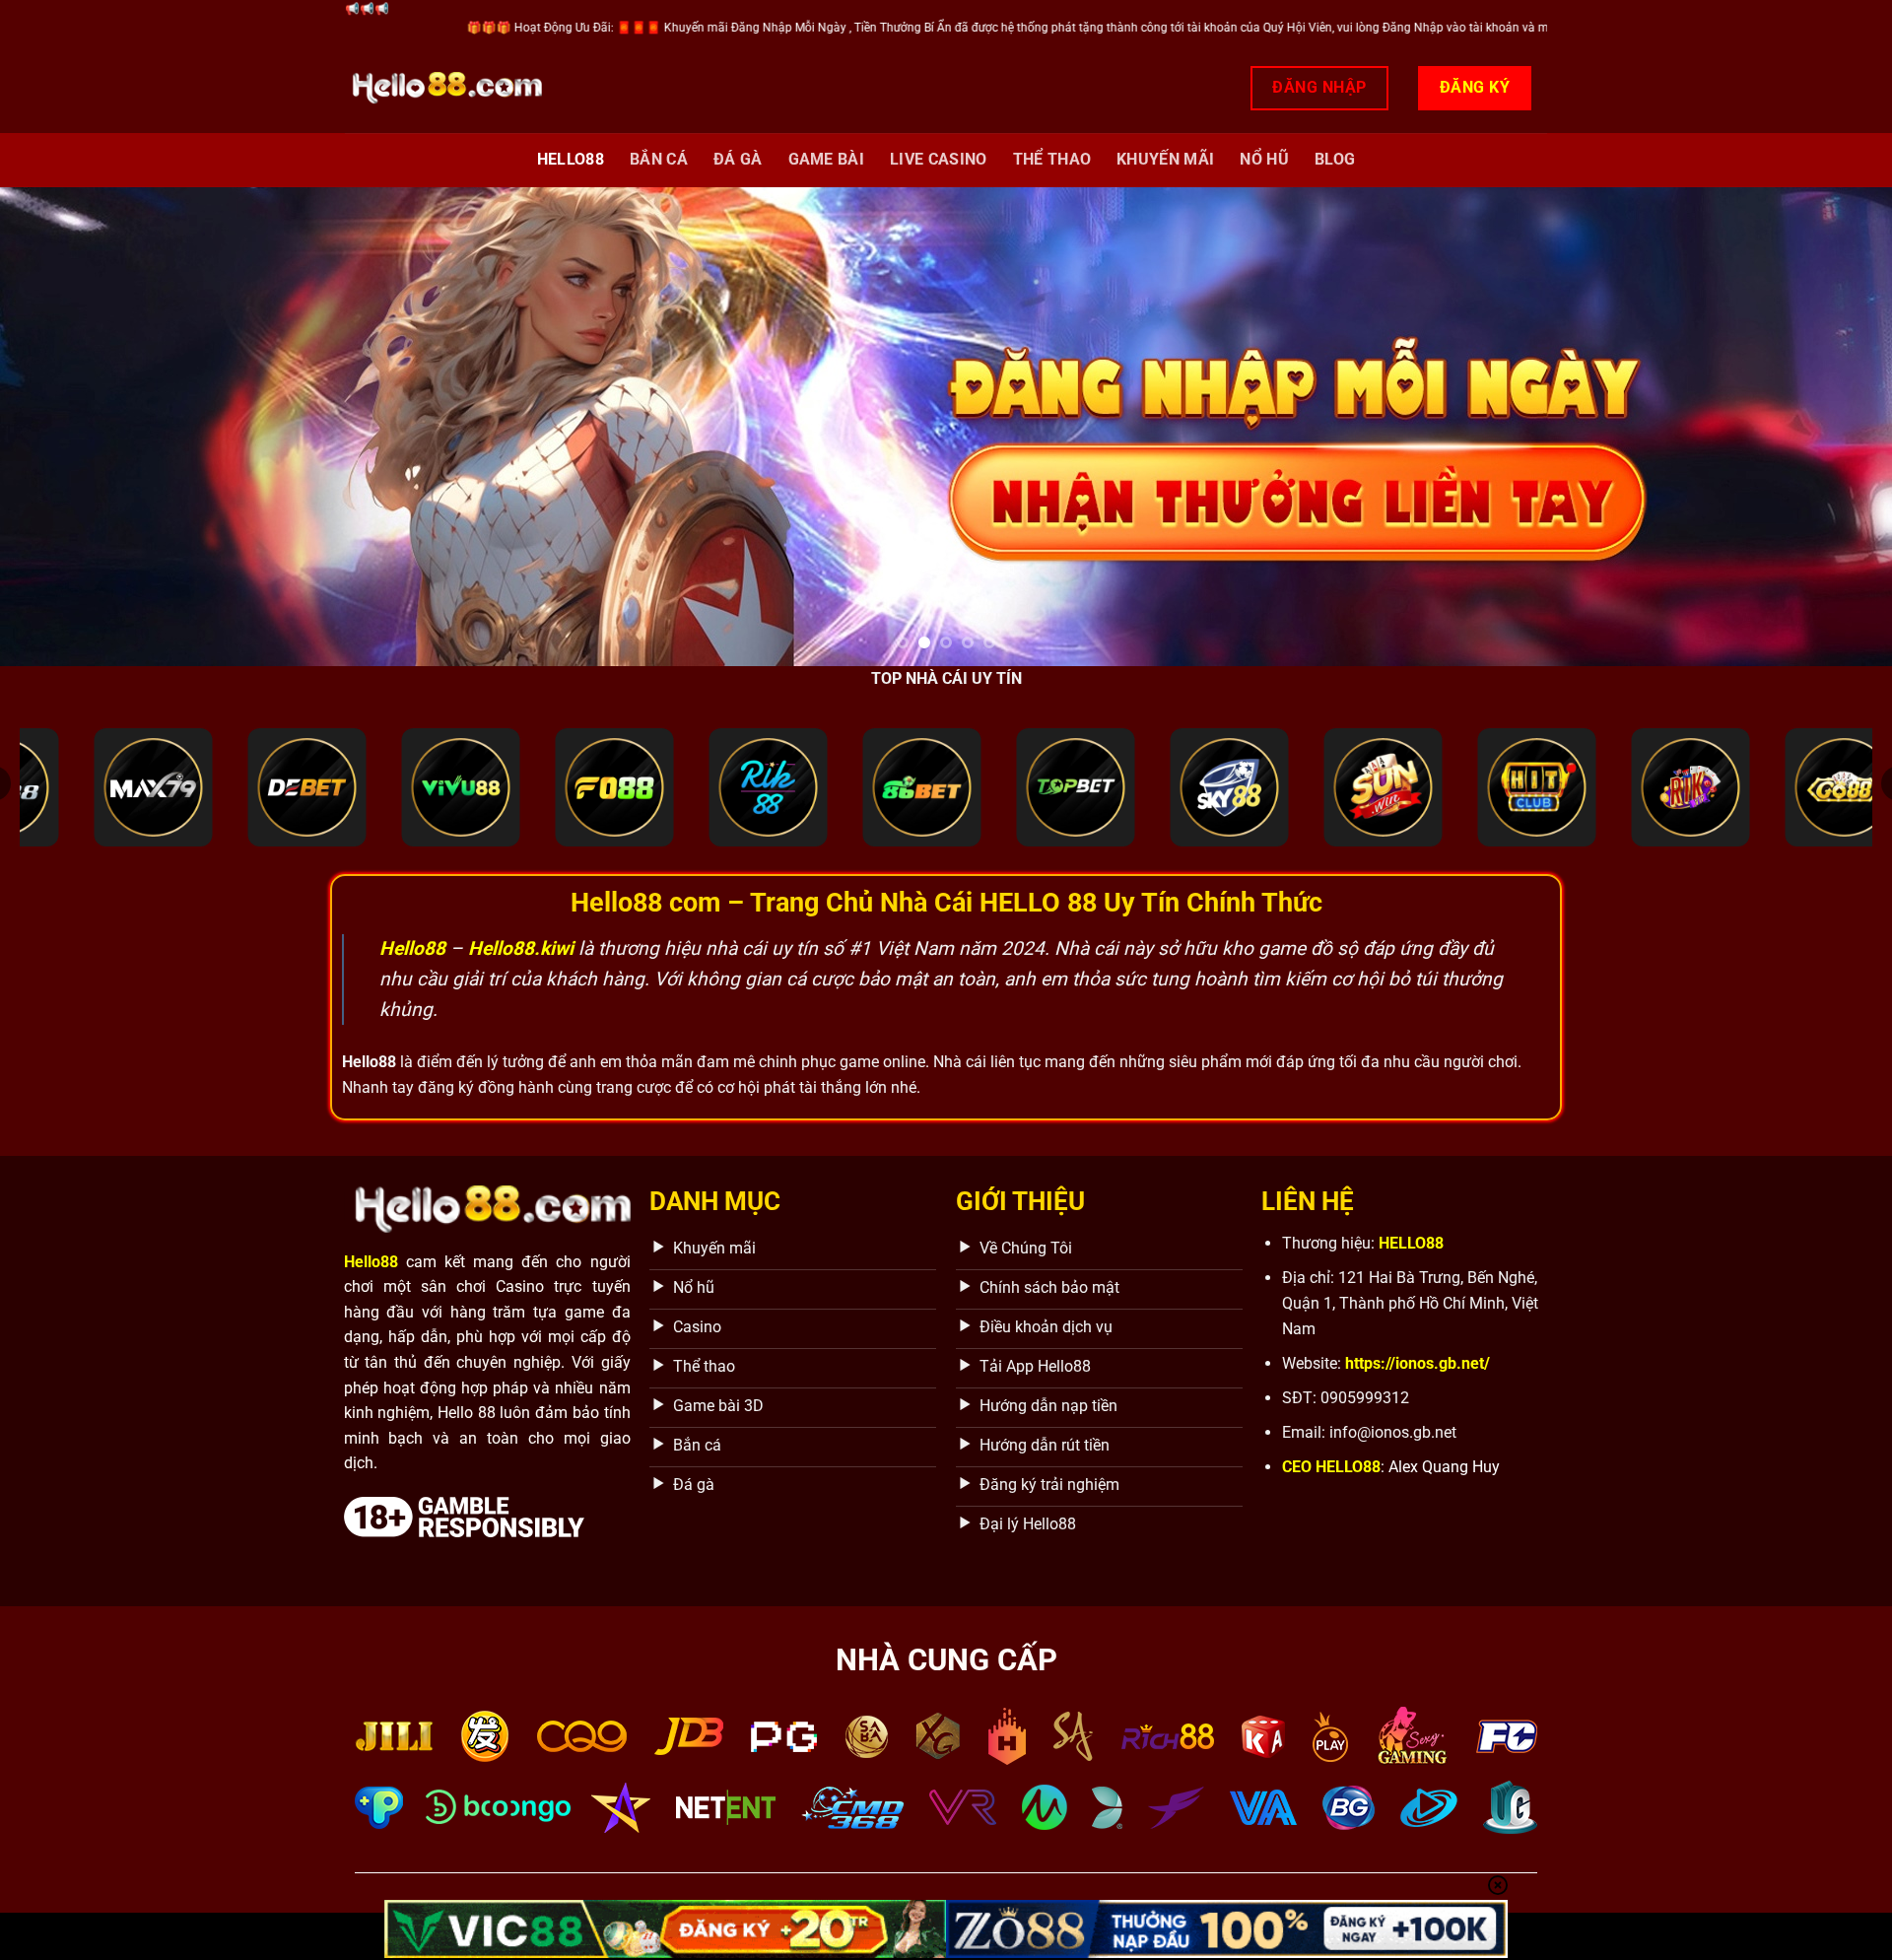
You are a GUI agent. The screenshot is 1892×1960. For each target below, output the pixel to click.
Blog (1335, 159)
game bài (827, 159)
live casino (939, 159)
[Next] (1829, 426)
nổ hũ (1264, 159)
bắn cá (659, 159)
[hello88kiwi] (443, 88)
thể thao (1052, 159)
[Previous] (63, 426)
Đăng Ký (1475, 87)
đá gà (738, 159)
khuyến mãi (1165, 159)
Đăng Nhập (1319, 87)
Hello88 (571, 159)
